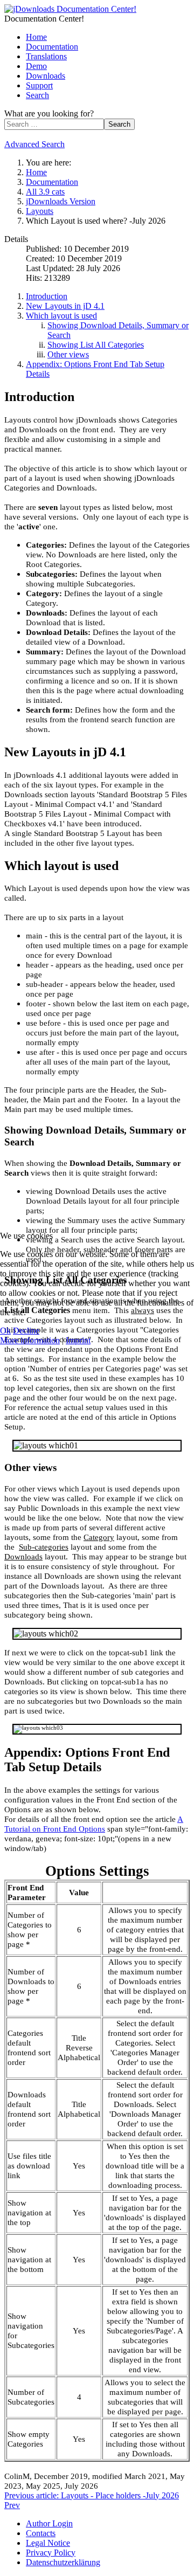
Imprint (78, 1340)
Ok (5, 1331)
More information (30, 1340)
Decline (26, 1331)
